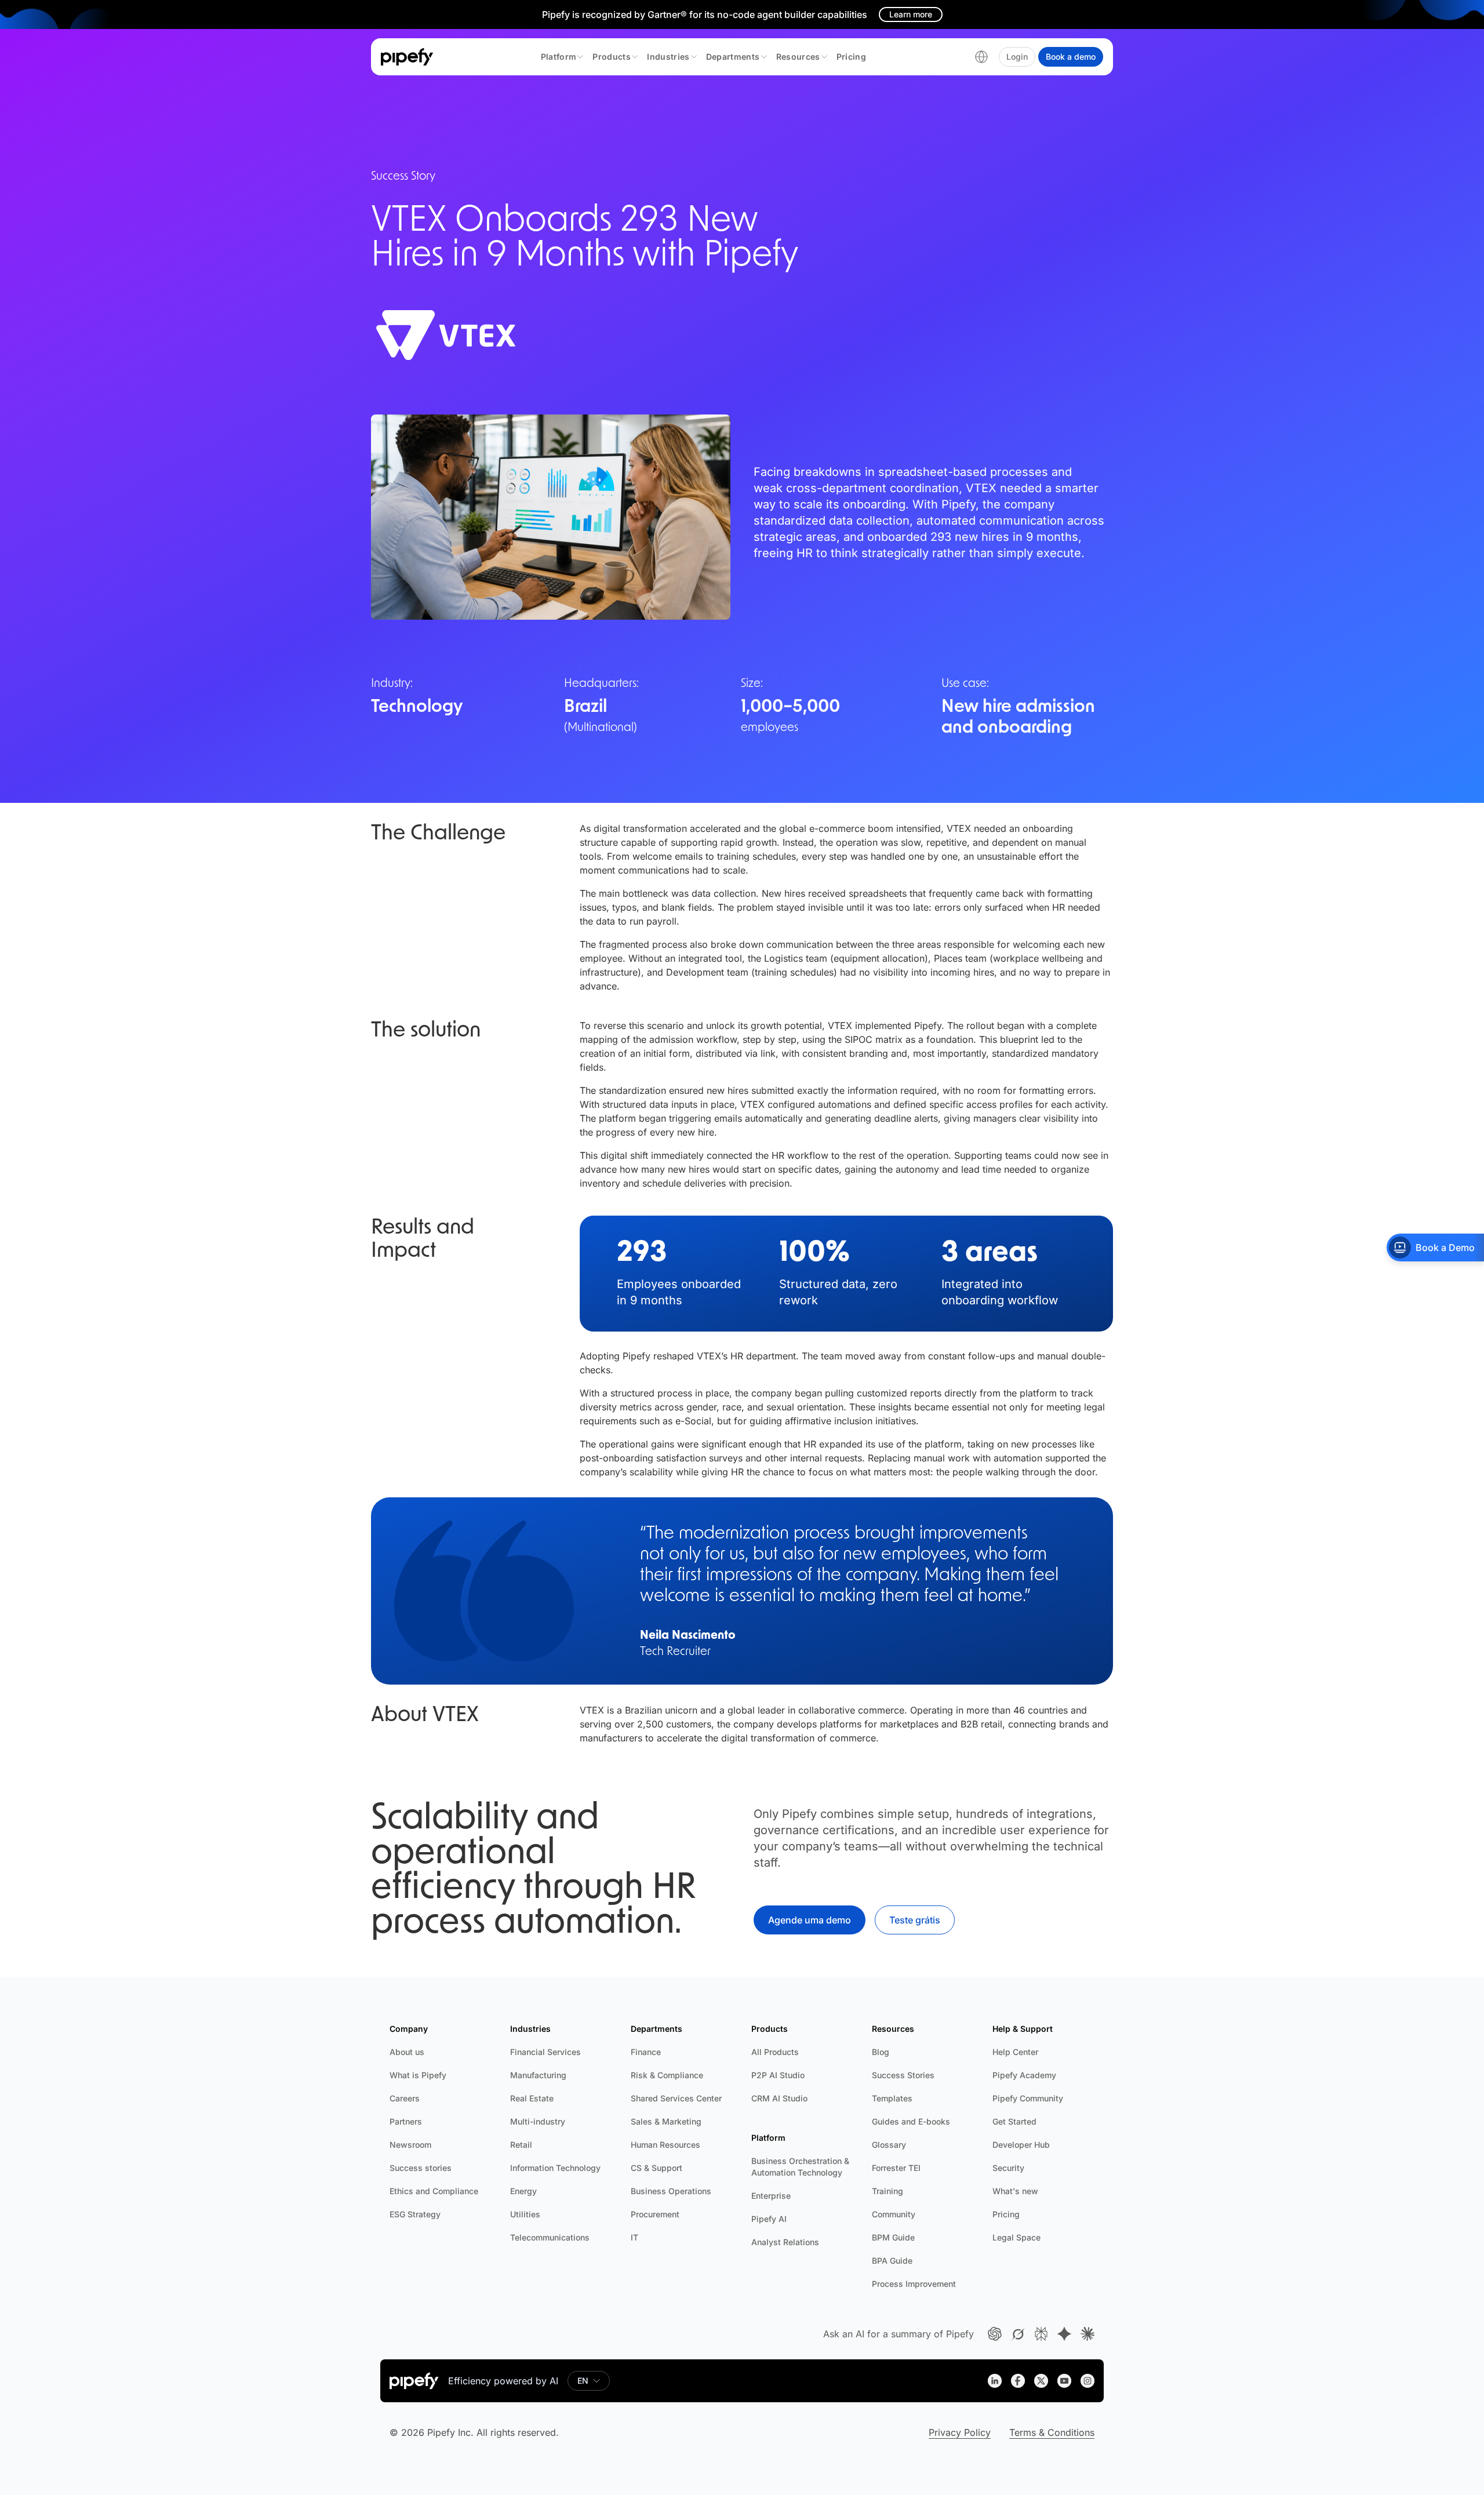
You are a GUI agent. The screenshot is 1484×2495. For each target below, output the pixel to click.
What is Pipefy (418, 2075)
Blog (881, 2052)
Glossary (889, 2145)
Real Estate (532, 2098)
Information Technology (555, 2168)
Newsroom (410, 2145)
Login (1017, 57)
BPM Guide (893, 2237)
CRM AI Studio (779, 2098)
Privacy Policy (960, 2432)
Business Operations (671, 2191)
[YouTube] (1064, 2381)
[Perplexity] (1041, 2334)
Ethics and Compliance (434, 2191)
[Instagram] (1087, 2381)
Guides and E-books (911, 2121)
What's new (1015, 2191)
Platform (559, 57)
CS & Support (656, 2168)
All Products (775, 2052)
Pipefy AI (769, 2219)
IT (634, 2237)
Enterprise (771, 2196)
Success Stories (903, 2075)
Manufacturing (538, 2075)
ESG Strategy (415, 2214)
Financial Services (545, 2052)
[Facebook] (1018, 2381)
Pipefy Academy (1024, 2075)
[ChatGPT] (995, 2334)
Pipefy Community (1028, 2098)
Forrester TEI (896, 2168)
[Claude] (1087, 2334)
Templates (892, 2098)
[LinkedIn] (995, 2381)
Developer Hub (1021, 2145)
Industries (668, 57)
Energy (523, 2191)
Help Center (1015, 2052)
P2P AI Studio (778, 2075)
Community (894, 2214)
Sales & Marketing (666, 2121)
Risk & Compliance (667, 2075)
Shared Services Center (676, 2098)
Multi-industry (538, 2121)
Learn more (911, 14)
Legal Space (1016, 2237)
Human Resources (665, 2145)
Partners (406, 2121)
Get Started (1014, 2121)
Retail (521, 2145)
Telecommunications (550, 2237)
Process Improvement (914, 2284)
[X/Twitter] (1041, 2381)
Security (1008, 2168)
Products (612, 57)
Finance (646, 2052)
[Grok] (1018, 2334)
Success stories (421, 2168)
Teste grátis (915, 1920)
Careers (405, 2098)
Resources (798, 57)
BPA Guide (892, 2261)
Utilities (525, 2214)
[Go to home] (407, 57)
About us (407, 2052)
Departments (733, 57)
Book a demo (1071, 57)
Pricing (851, 57)
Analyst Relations (785, 2242)
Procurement (655, 2214)
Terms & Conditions (1052, 2432)
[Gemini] (1064, 2334)
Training (888, 2191)
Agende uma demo (810, 1920)
